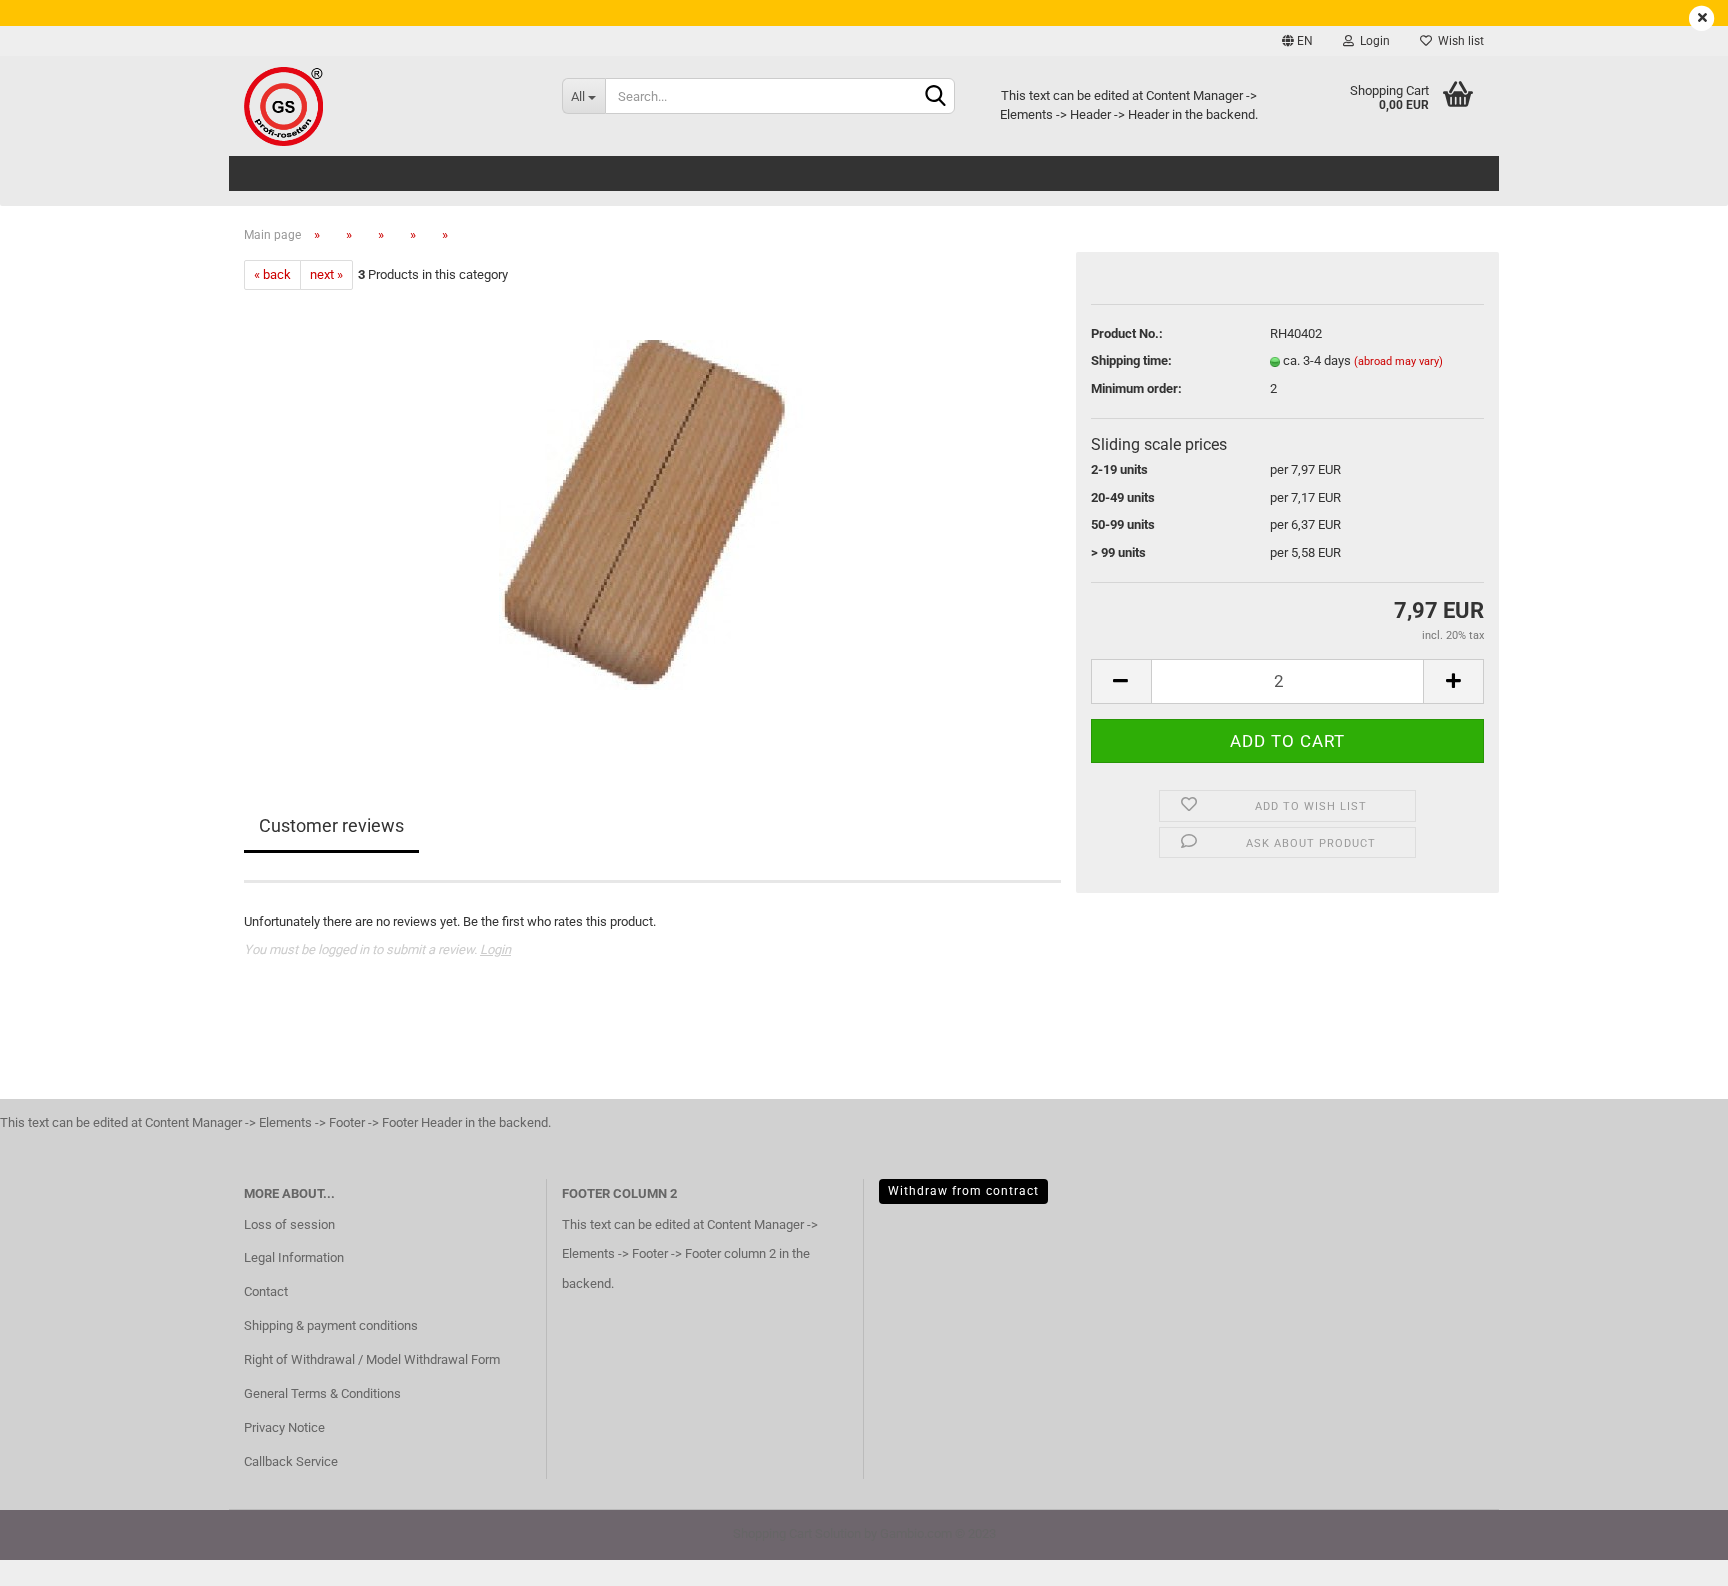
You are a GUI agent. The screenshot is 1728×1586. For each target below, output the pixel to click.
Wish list (1458, 41)
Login (1372, 41)
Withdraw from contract (963, 1191)
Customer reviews (331, 825)
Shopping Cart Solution (797, 1533)
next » (326, 274)
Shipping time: (1131, 360)
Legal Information (294, 1257)
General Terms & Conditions (322, 1393)
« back (272, 274)
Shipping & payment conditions (331, 1325)
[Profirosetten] (388, 106)
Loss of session (289, 1224)
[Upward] (1673, 1556)
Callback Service (291, 1461)
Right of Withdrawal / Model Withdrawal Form (372, 1359)
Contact (266, 1291)
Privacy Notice (284, 1427)
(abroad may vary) (1398, 361)
